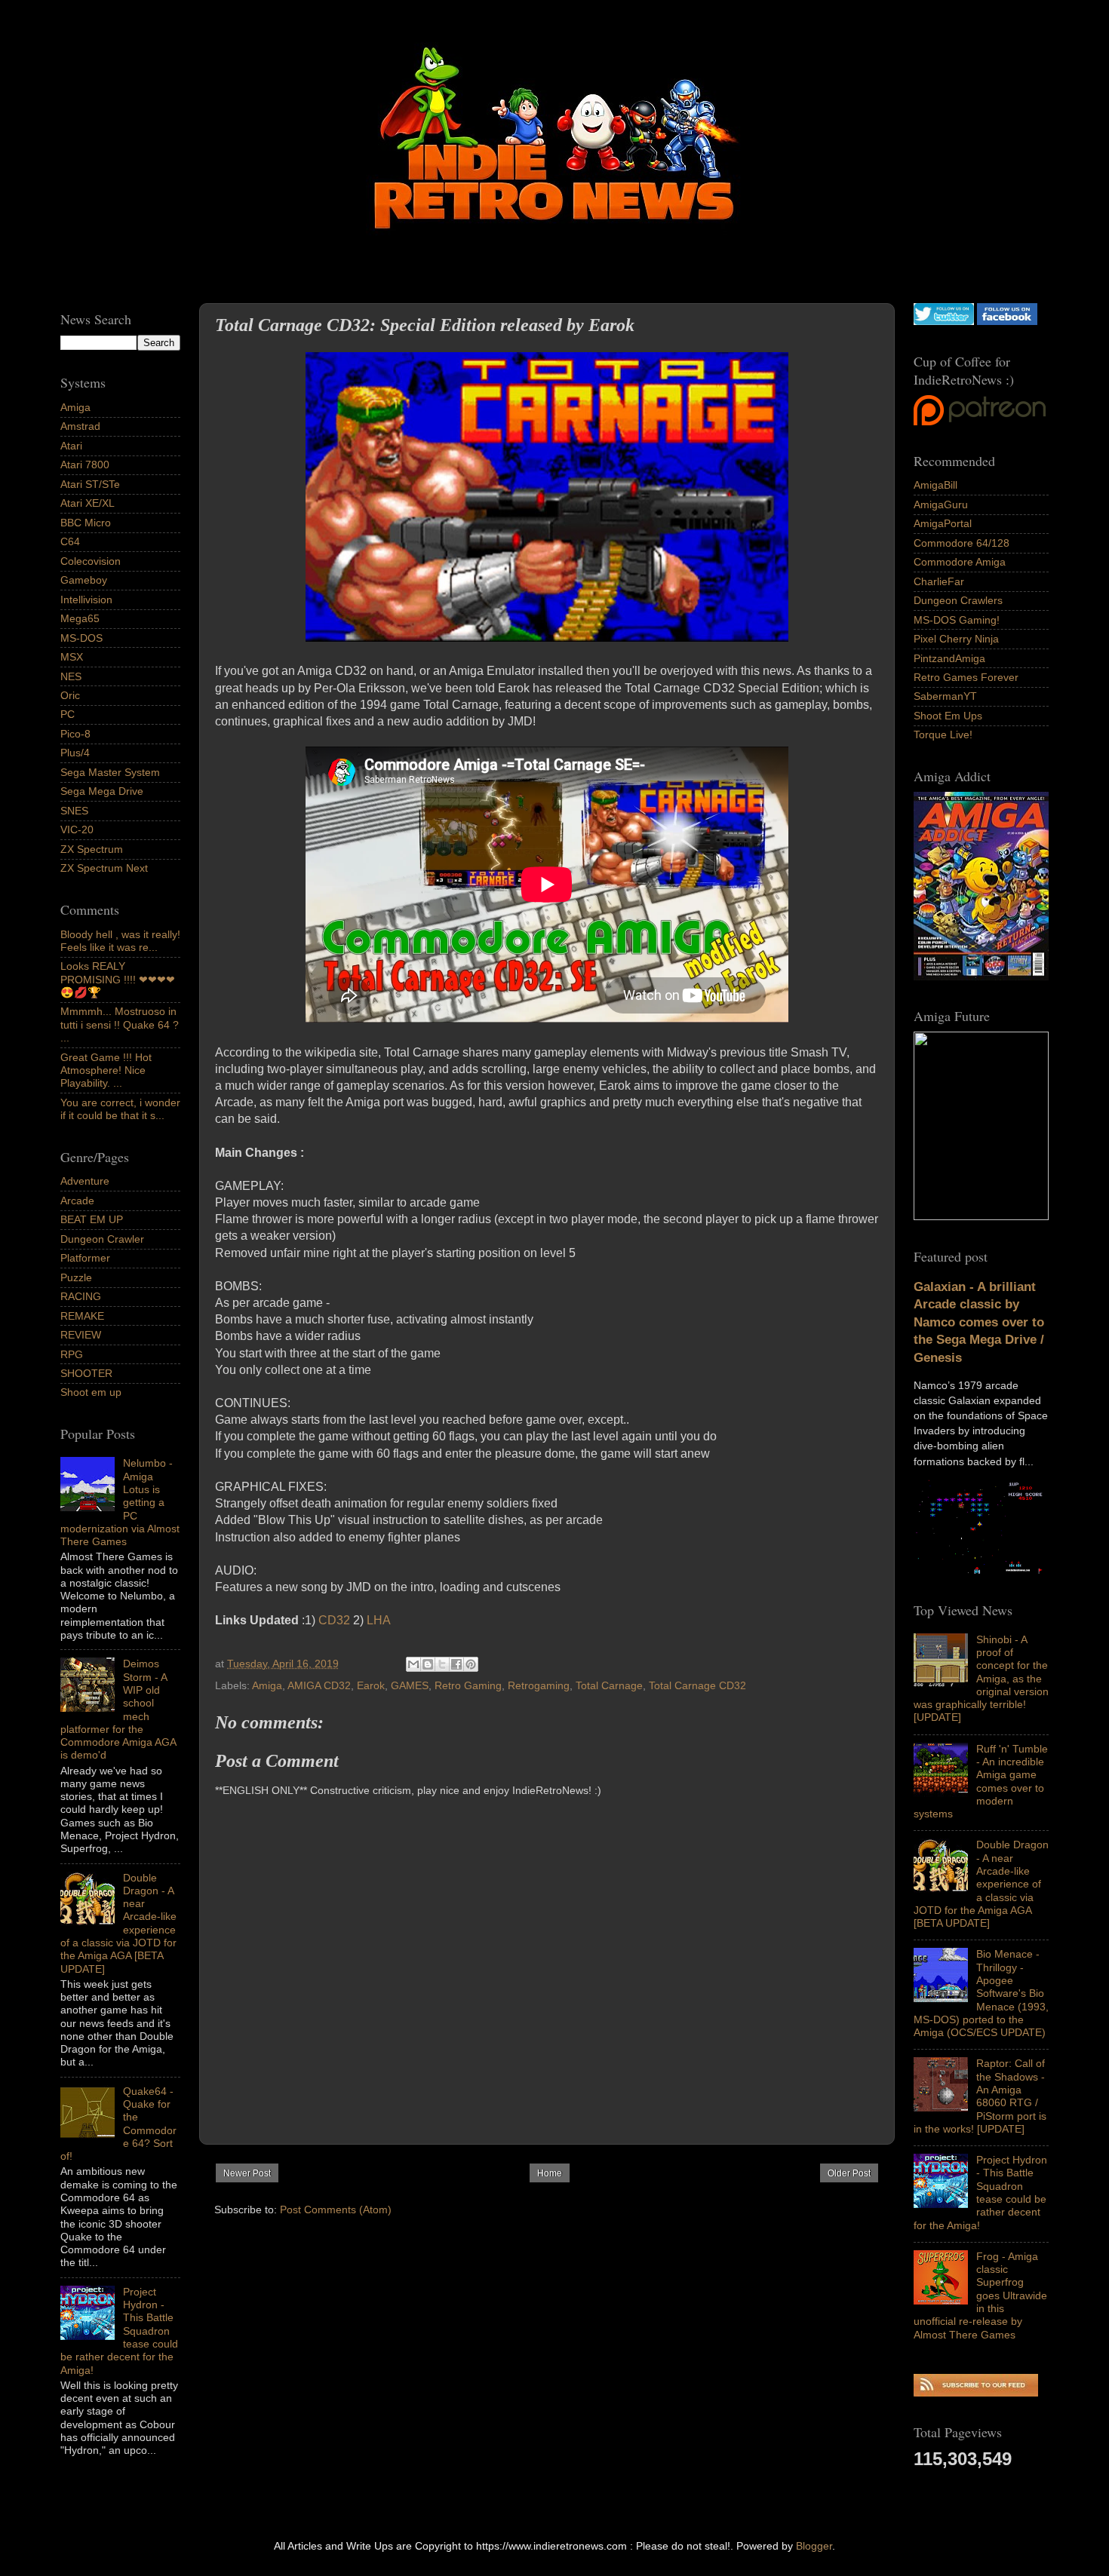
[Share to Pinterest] (471, 1664)
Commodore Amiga (960, 562)
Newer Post (247, 2173)
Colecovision (91, 561)
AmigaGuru (941, 504)
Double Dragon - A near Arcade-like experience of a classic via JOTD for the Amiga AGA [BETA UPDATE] (981, 1884)
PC (68, 714)
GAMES (410, 1685)
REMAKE (82, 1316)
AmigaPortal (943, 523)
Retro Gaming (468, 1685)
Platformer (85, 1258)
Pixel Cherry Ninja (956, 639)
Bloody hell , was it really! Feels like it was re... (120, 941)
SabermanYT (945, 696)
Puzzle (76, 1277)
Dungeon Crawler (102, 1239)
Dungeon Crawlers (958, 600)
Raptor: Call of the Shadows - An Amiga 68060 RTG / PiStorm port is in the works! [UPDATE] (980, 2096)
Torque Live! (943, 734)
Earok (371, 1685)
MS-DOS (81, 638)
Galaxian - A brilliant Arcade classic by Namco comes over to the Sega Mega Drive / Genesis (979, 1322)
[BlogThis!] (428, 1664)
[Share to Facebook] (456, 1664)
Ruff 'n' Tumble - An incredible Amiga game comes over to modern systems (981, 1781)
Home (550, 2173)
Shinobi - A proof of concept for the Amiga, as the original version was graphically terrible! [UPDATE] (981, 1679)
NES (71, 676)
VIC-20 (77, 830)
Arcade (77, 1201)
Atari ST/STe (90, 484)
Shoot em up (91, 1392)
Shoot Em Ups (948, 716)
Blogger (814, 2546)
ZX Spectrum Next (104, 868)
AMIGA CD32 (319, 1685)
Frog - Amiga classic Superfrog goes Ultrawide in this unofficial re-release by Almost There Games (980, 2295)
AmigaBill (935, 485)
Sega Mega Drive (102, 791)
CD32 (334, 1620)
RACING (81, 1296)
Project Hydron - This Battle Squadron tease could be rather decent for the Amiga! (980, 2192)
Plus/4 (75, 753)
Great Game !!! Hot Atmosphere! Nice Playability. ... (106, 1070)
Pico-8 (75, 734)
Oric (70, 695)
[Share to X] (442, 1664)
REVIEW (81, 1335)
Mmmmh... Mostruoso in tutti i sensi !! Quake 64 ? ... (120, 1024)
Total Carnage (609, 1685)
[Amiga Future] (981, 977)
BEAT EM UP (92, 1219)
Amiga (267, 1685)
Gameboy (84, 580)
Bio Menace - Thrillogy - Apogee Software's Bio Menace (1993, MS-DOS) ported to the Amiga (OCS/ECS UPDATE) (981, 1993)
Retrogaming (539, 1685)
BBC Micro (86, 523)
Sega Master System (110, 772)
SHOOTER (86, 1373)
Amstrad (80, 426)
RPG (72, 1354)
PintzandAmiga (949, 658)
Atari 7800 (85, 465)
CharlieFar (939, 581)
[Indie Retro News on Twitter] (944, 321)
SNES (74, 811)
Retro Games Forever (966, 677)
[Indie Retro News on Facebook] (1007, 321)
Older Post (849, 2173)
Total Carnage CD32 (697, 1685)
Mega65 (80, 618)
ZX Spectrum (92, 849)
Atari (71, 446)
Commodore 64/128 (962, 543)
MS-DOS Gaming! (957, 620)
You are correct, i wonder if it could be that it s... (120, 1109)
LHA (379, 1620)
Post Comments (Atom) (336, 2210)
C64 (70, 541)
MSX (72, 657)
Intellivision (86, 600)
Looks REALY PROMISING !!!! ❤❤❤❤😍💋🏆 (118, 979)
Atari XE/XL (88, 503)
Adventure (85, 1181)
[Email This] (413, 1664)
